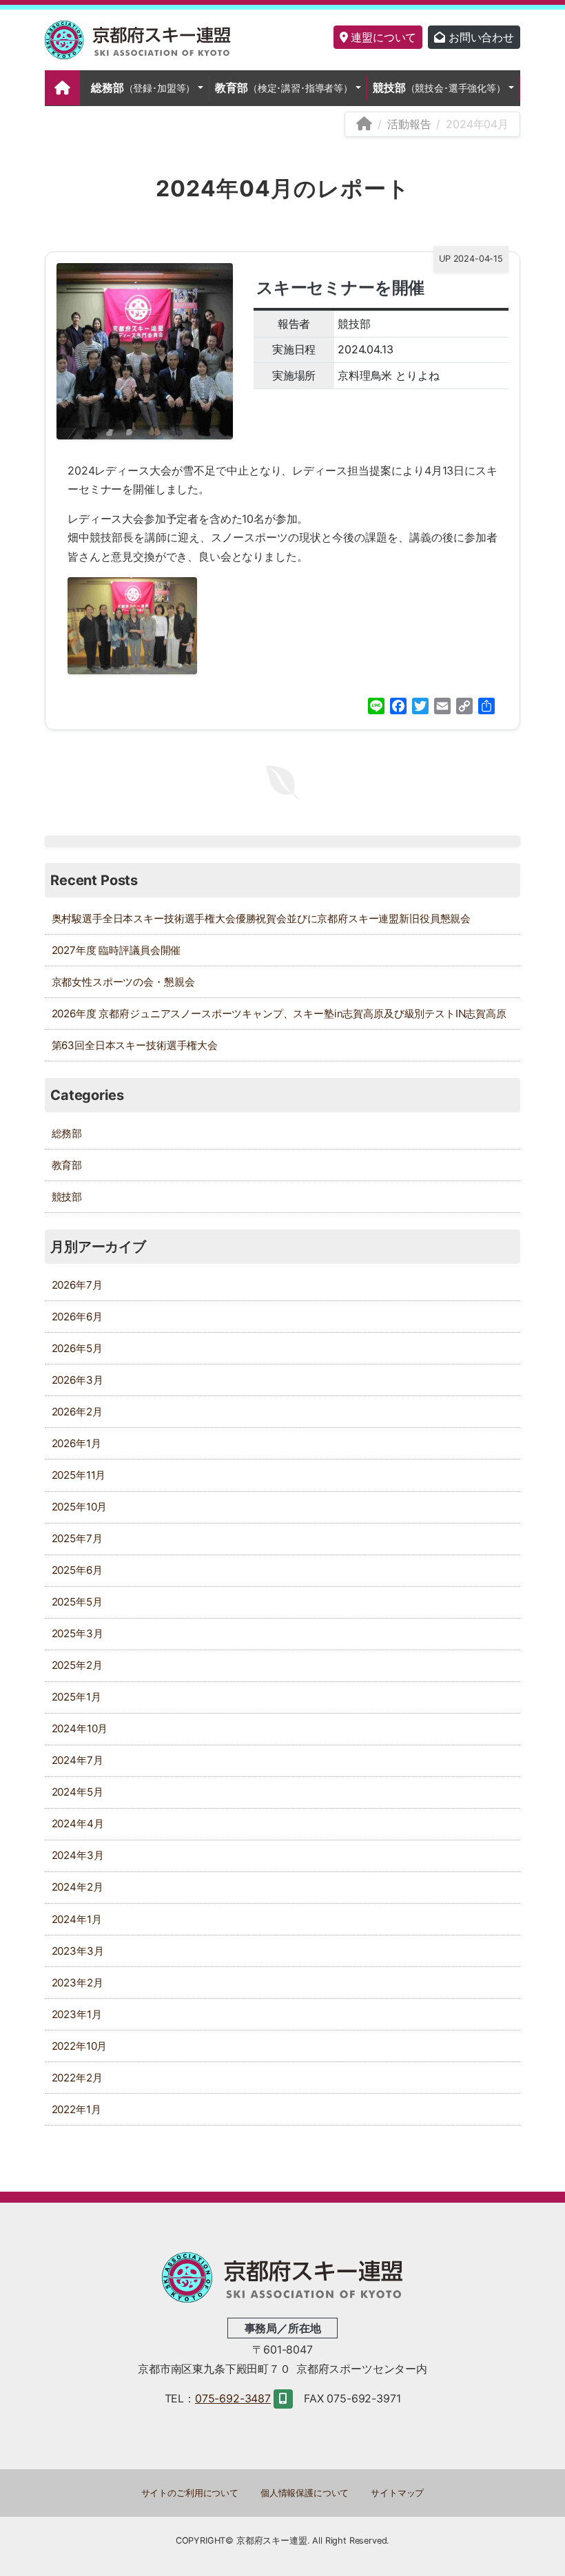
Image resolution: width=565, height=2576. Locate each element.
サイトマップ (397, 2493)
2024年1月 (77, 1919)
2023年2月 (78, 1983)
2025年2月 (77, 1665)
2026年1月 (76, 1443)
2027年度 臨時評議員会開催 (116, 950)
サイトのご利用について (190, 2493)
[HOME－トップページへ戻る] (364, 124)
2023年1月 (77, 2014)
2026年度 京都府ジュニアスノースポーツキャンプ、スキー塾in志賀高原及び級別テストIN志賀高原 (279, 1014)
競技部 (439, 87)
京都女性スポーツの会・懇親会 (123, 982)
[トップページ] (62, 88)
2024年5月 (78, 1792)
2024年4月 (78, 1824)
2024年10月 (80, 1728)
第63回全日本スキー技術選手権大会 (135, 1045)
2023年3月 (78, 1951)
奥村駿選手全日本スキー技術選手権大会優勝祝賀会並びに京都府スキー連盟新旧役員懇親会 (261, 918)
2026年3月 (78, 1380)
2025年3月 (78, 1633)
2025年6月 (77, 1570)
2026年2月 (77, 1412)
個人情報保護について (305, 2493)
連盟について (382, 37)
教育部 (284, 87)
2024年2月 (78, 1887)
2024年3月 (78, 1855)
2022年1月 (76, 2109)
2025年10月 (80, 1507)
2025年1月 (76, 1697)
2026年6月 (77, 1317)
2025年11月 (79, 1475)
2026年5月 (77, 1348)
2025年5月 (77, 1602)
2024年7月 (78, 1760)
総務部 (143, 87)
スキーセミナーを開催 (340, 288)
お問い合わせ (480, 37)
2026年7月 (77, 1285)
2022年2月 (77, 2078)
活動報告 (409, 124)
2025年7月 (77, 1538)
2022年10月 (80, 2046)
